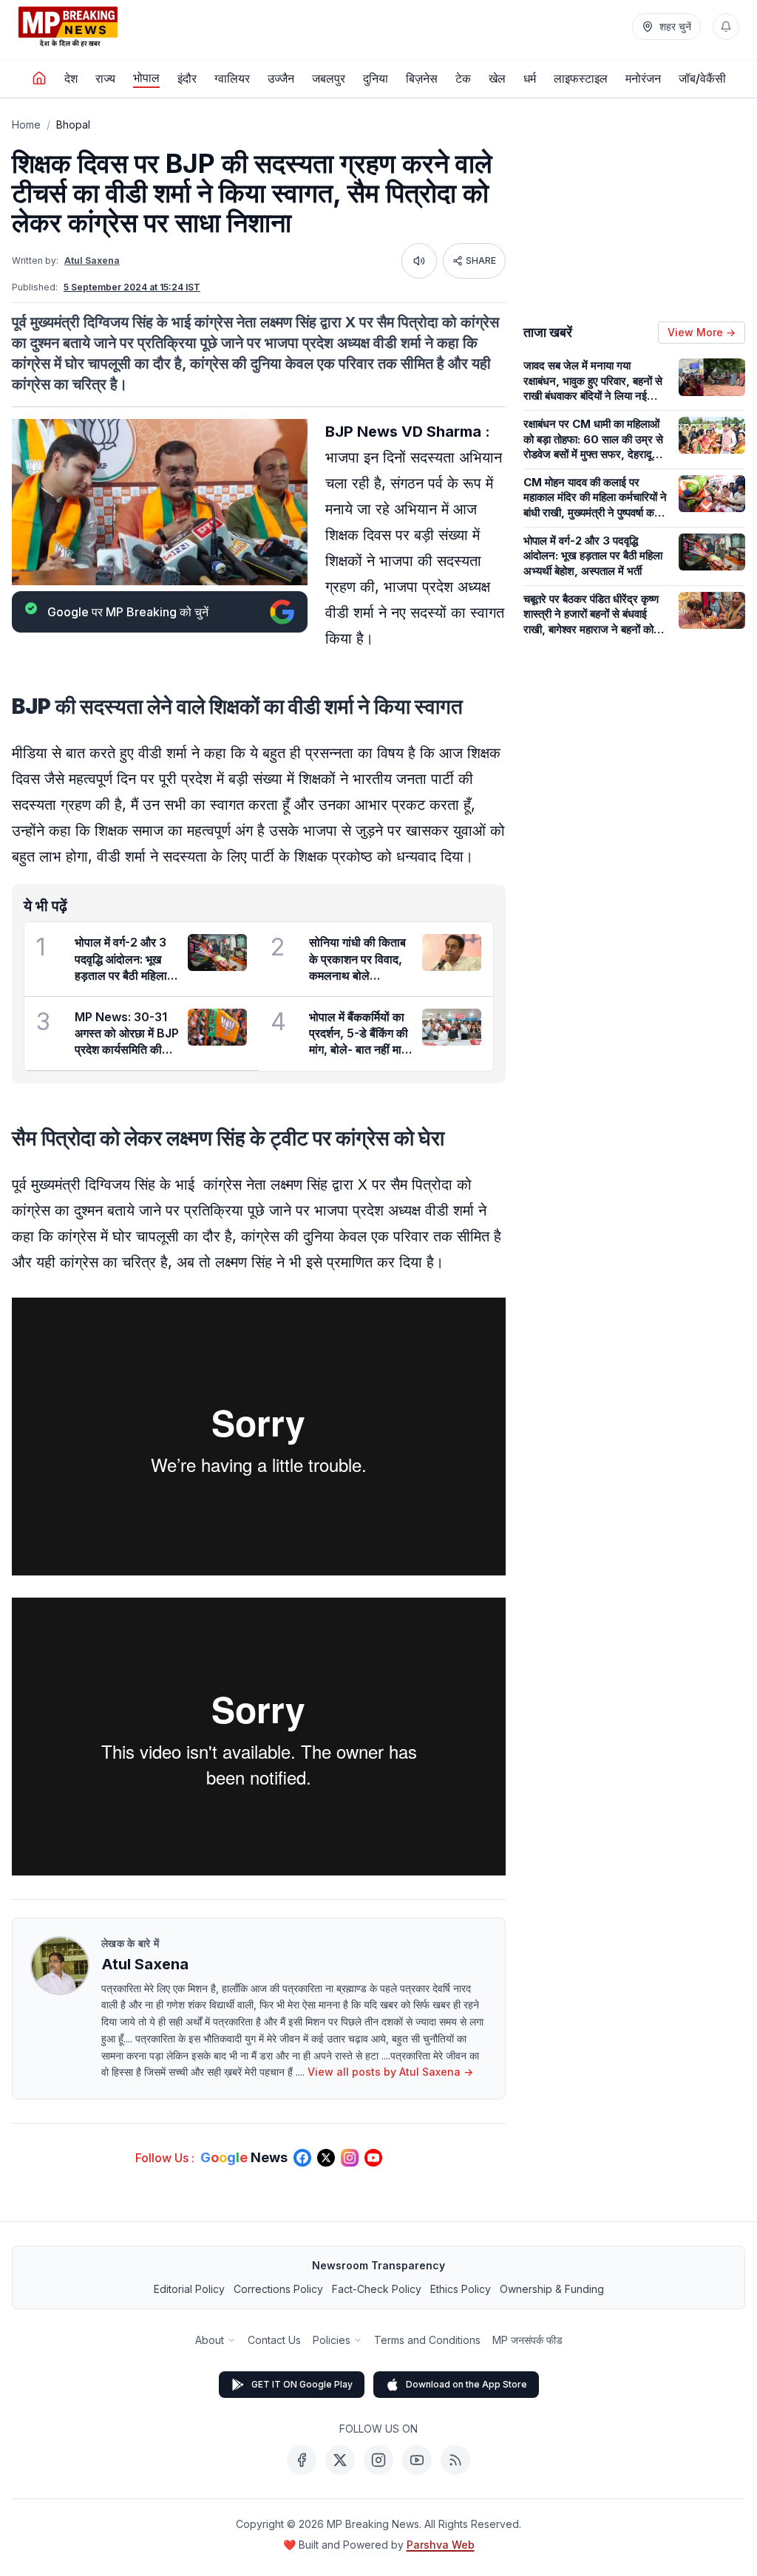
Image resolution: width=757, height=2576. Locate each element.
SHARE (481, 260)
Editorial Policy (189, 2289)
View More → (702, 332)
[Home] (39, 78)
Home (26, 125)
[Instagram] (378, 2460)
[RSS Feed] (455, 2460)
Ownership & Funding (552, 2289)
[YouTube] (417, 2460)
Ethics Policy (461, 2289)
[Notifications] (726, 27)
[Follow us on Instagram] (350, 2158)
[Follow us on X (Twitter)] (326, 2158)
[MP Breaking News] (68, 27)
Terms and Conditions (427, 2340)
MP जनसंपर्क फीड (527, 2340)
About (210, 2340)
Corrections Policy (278, 2289)
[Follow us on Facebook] (302, 2158)
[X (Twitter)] (340, 2460)
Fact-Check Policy (377, 2289)
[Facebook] (302, 2460)
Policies (332, 2340)
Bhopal (73, 125)
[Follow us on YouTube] (373, 2158)
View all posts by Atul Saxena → (390, 2072)
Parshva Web (441, 2545)
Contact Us (274, 2340)
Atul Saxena (92, 260)
